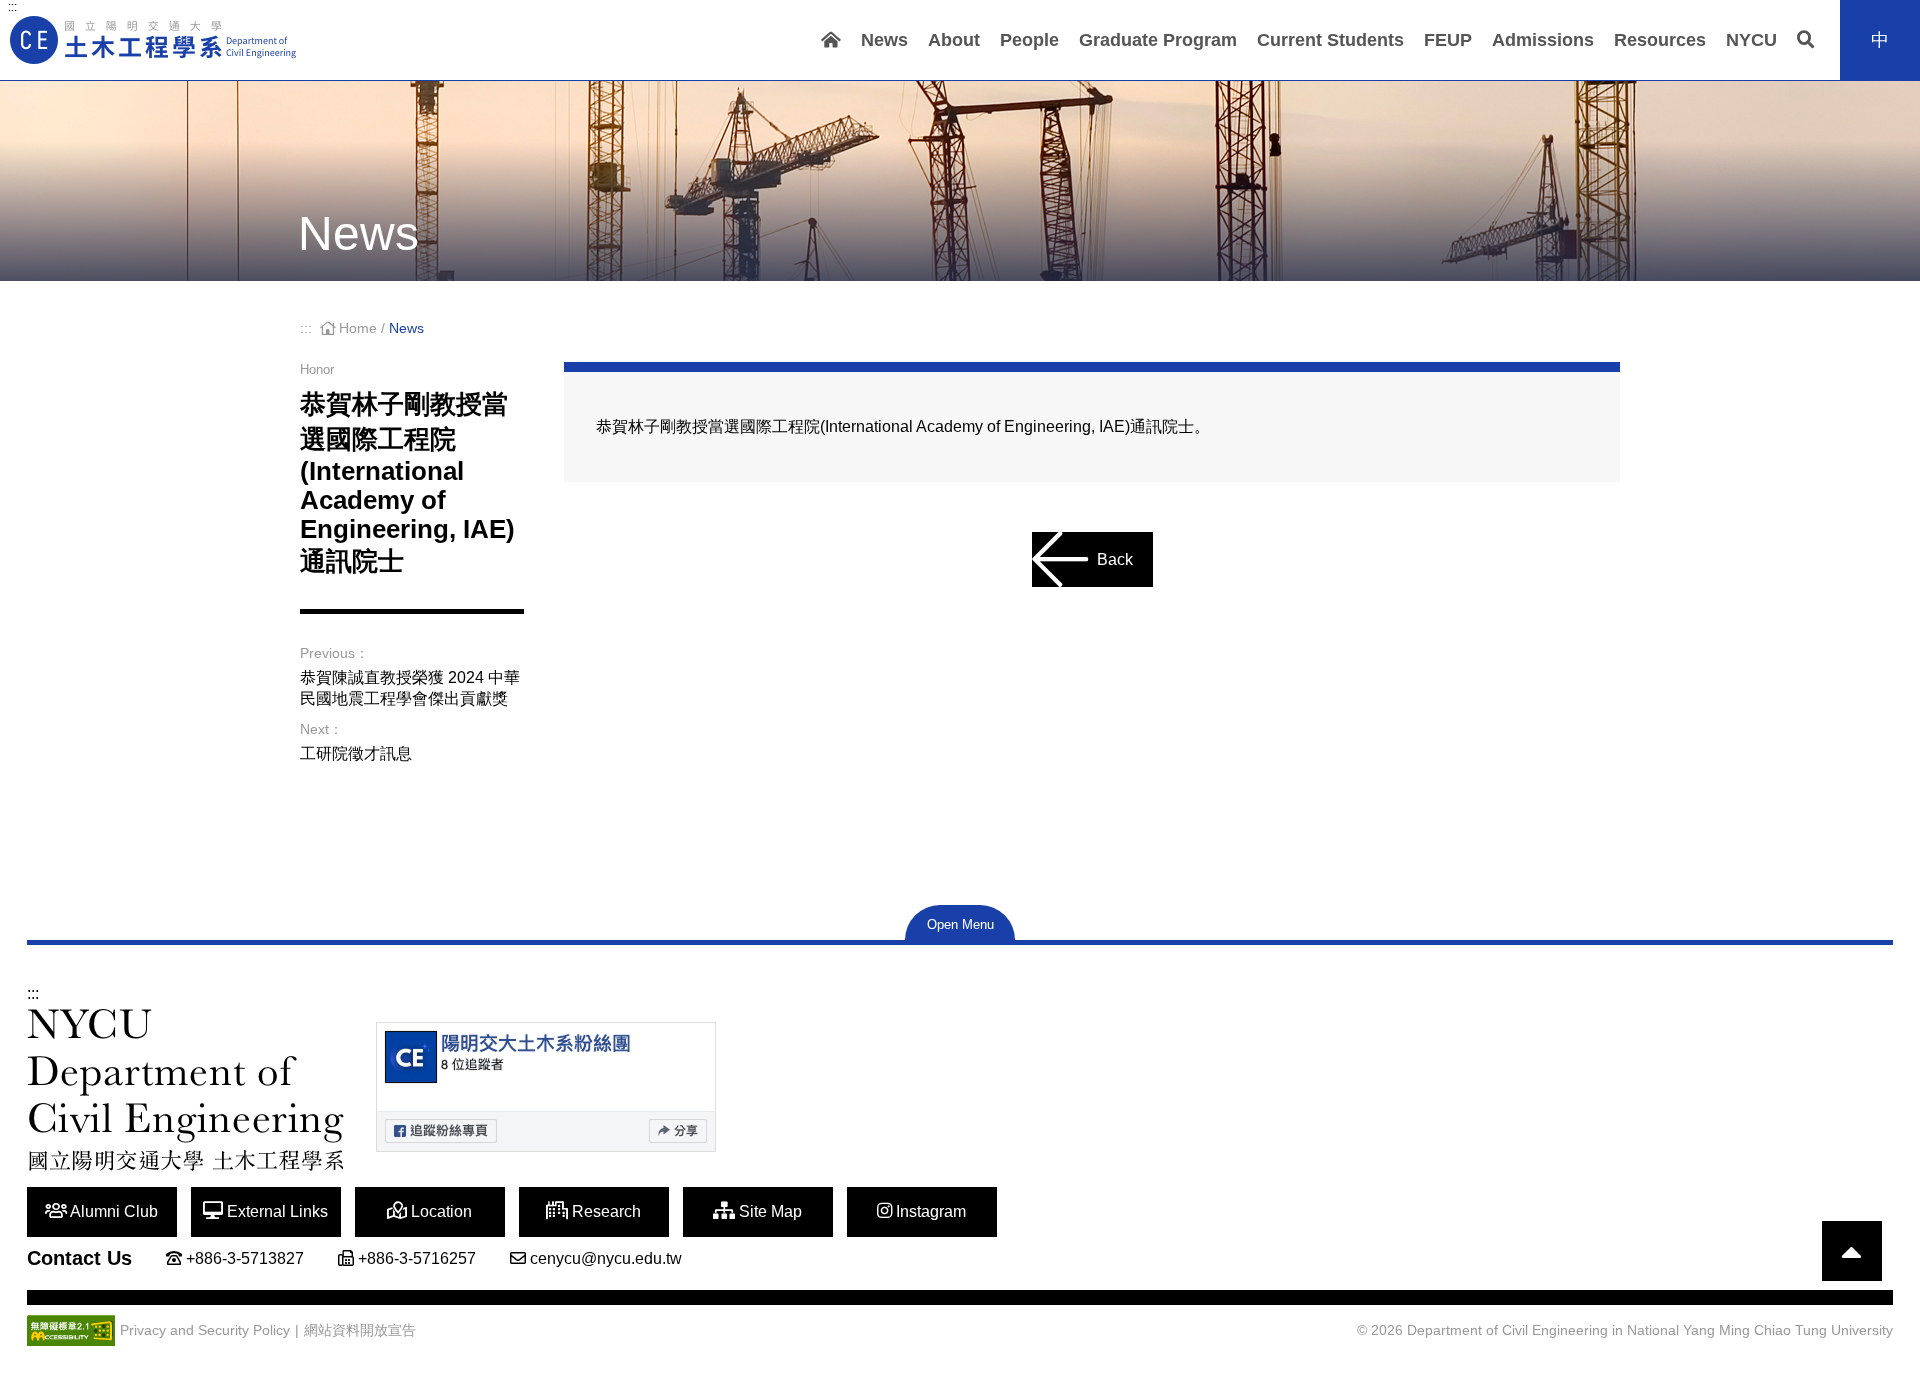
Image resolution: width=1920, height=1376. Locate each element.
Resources (1660, 40)
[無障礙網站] (71, 1330)
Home (358, 328)
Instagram (929, 1211)
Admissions (1543, 40)
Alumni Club (112, 1211)
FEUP (1448, 40)
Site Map (768, 1211)
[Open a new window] (546, 1087)
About (954, 40)
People (1029, 40)
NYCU (1751, 40)
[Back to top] (1852, 1251)
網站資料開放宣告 (360, 1330)
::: (12, 7)
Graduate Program (1158, 40)
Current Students (1330, 40)
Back (1115, 559)
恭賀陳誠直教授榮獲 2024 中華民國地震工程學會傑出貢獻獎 (410, 688)
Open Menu (960, 924)
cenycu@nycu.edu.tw (606, 1258)
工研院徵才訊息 (356, 753)
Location (439, 1211)
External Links (275, 1211)
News (884, 40)
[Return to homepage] (155, 40)
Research (604, 1211)
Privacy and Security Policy (205, 1330)
